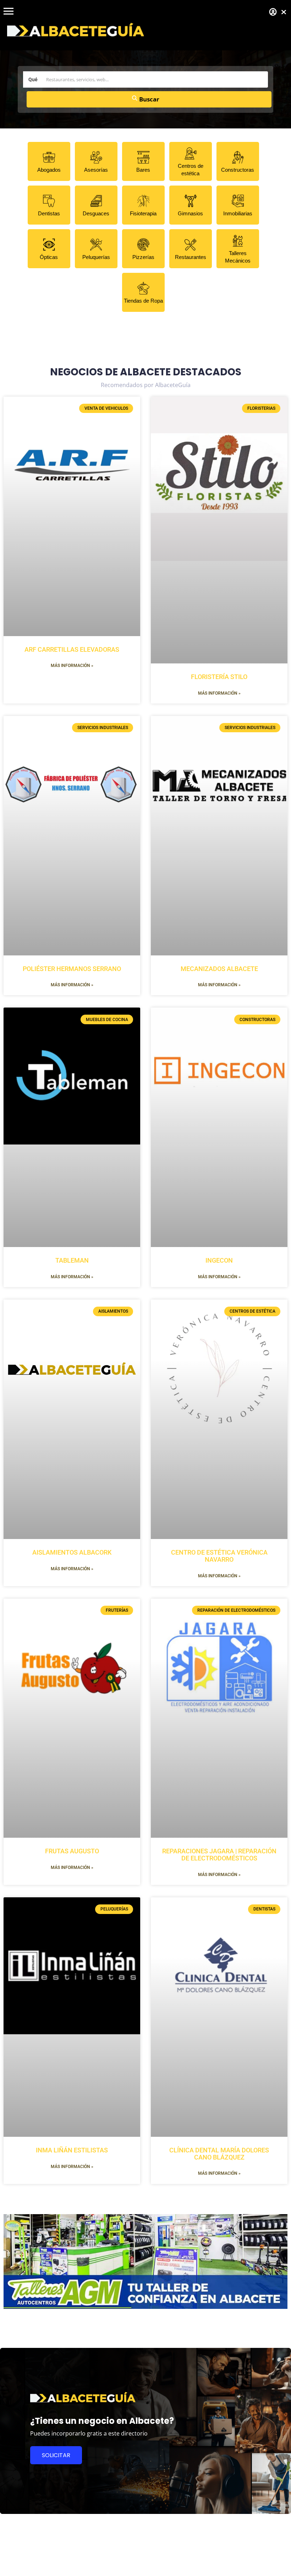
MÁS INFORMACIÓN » (72, 666)
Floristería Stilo (219, 677)
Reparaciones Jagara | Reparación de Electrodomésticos (219, 1855)
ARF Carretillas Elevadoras (72, 649)
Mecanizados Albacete (219, 969)
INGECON (219, 1260)
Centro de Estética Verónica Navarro (219, 1556)
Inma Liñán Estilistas (72, 2150)
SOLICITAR (56, 2455)
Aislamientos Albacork (72, 1552)
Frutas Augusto (72, 1851)
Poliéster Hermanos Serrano (72, 969)
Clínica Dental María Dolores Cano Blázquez (219, 2154)
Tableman (72, 1260)
